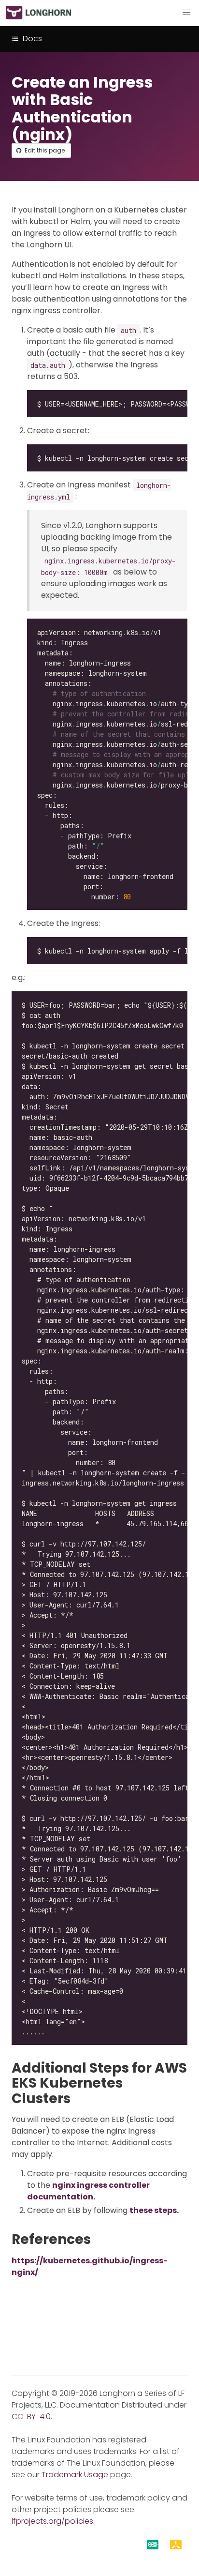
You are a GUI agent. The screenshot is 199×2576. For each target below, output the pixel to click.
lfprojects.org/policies (52, 2521)
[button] (186, 13)
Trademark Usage (75, 2475)
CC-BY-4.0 (31, 2417)
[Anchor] (79, 2099)
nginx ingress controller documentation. (88, 2191)
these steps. (154, 2210)
